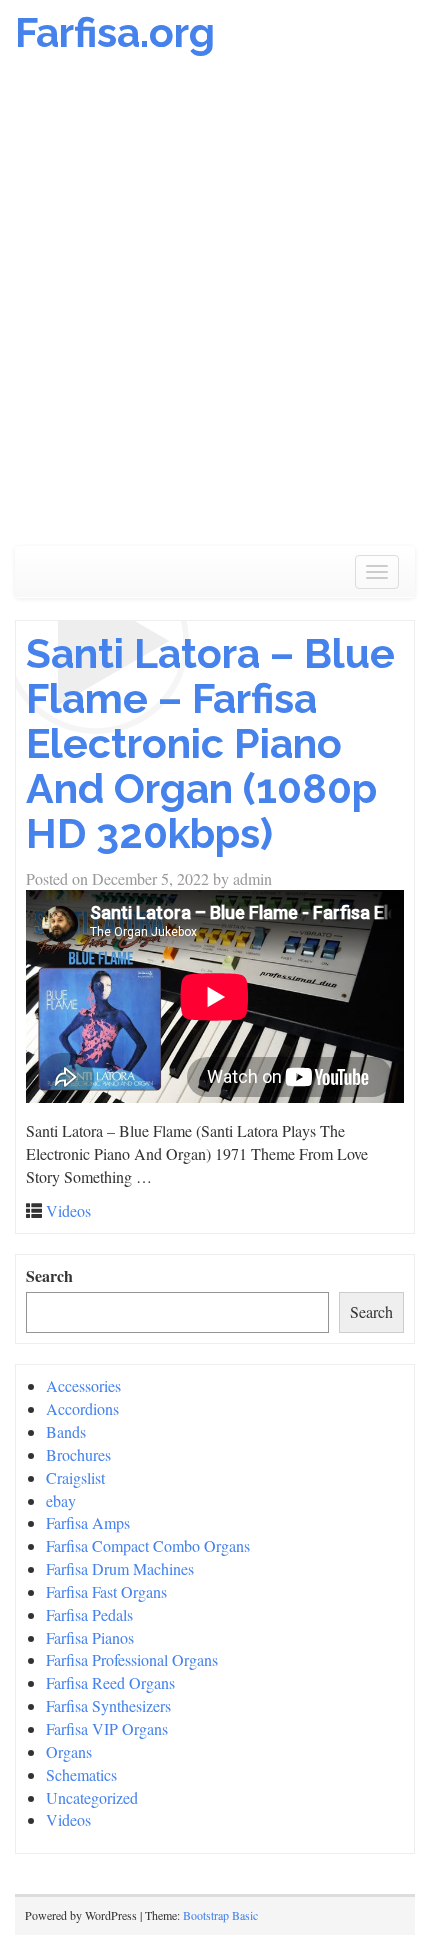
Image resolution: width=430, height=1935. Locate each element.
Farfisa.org (115, 32)
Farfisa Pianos (90, 1637)
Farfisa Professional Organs (132, 1659)
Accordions (82, 1408)
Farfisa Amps (88, 1522)
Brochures (78, 1454)
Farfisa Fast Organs (106, 1591)
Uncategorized (92, 1797)
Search (49, 1276)
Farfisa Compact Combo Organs (148, 1545)
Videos (68, 1210)
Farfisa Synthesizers (108, 1705)
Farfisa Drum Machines (120, 1568)
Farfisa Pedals (89, 1614)
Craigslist (75, 1477)
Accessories (83, 1385)
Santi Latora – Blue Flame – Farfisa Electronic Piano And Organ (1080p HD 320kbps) (210, 743)
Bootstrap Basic (220, 1915)
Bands (66, 1431)
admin (252, 878)
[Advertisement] (215, 311)
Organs (69, 1751)
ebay (61, 1500)
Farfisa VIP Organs (107, 1728)
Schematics (81, 1774)
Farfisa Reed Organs (110, 1682)
